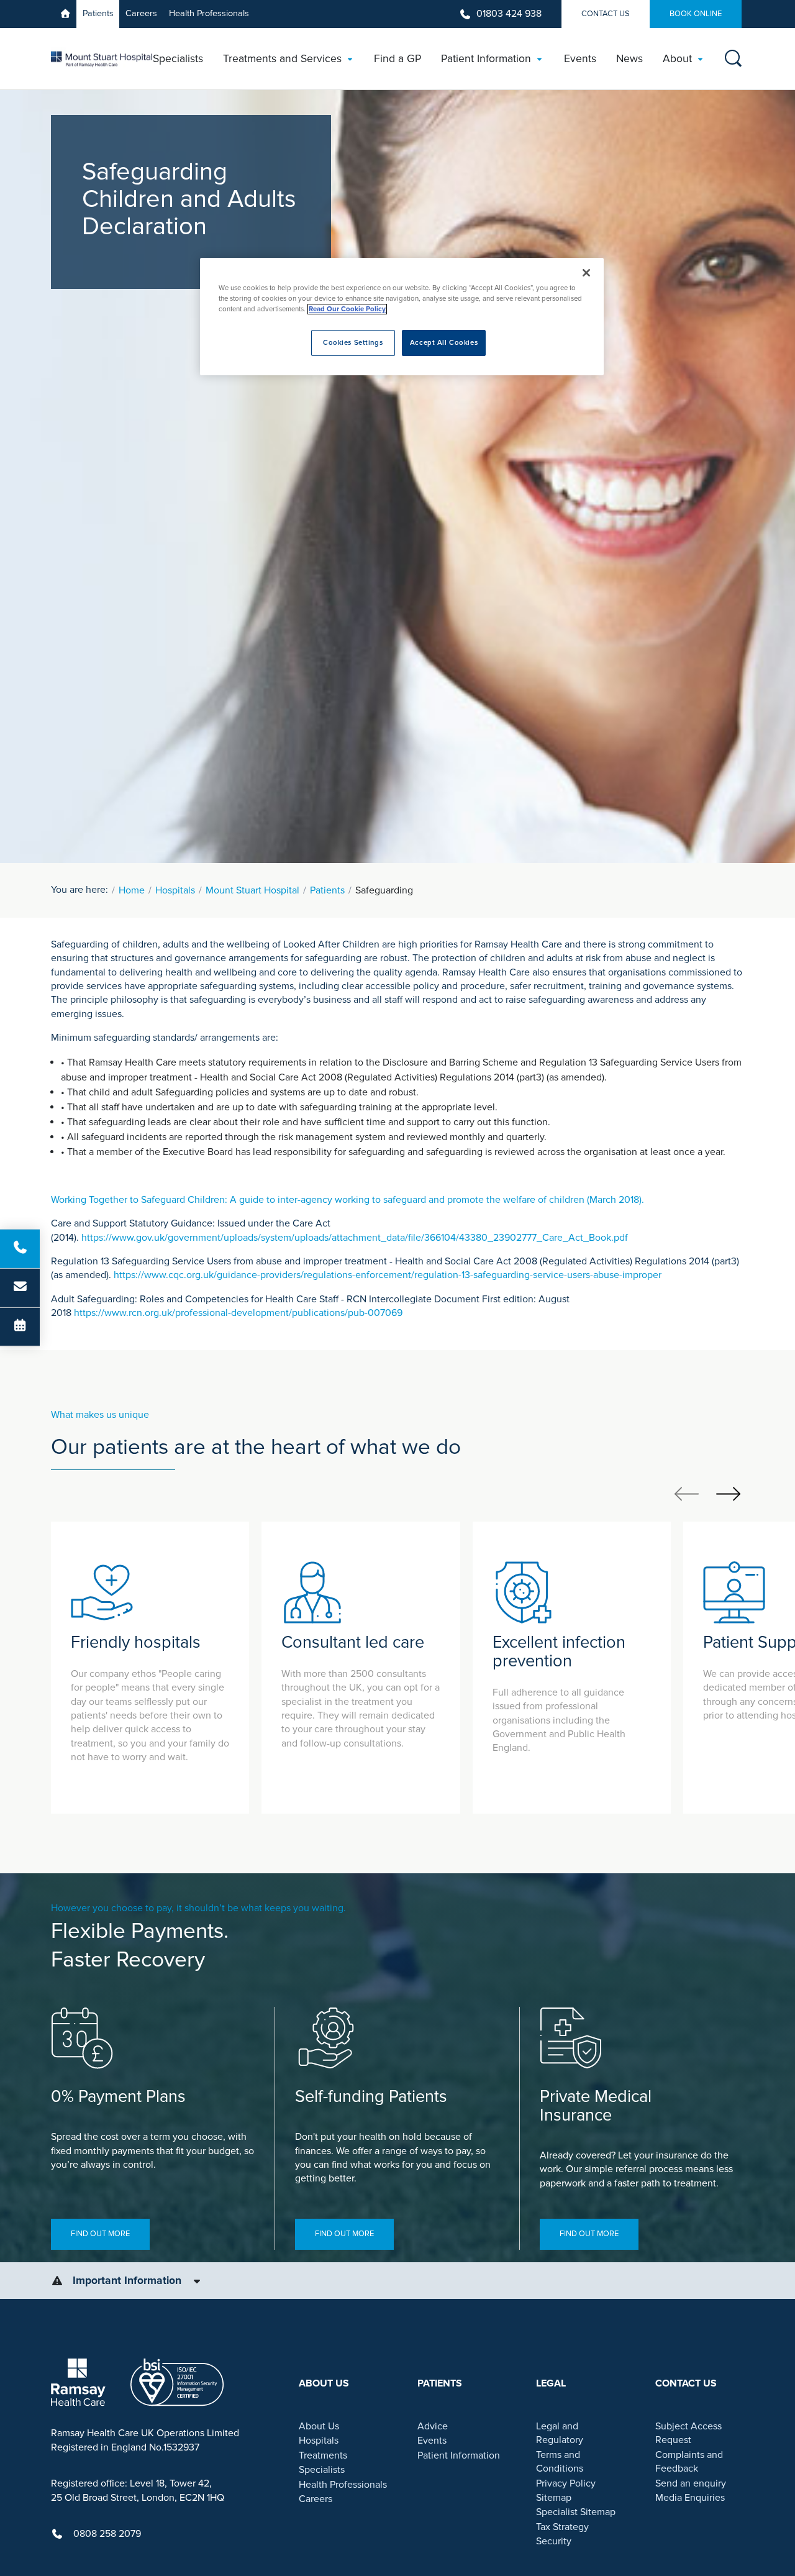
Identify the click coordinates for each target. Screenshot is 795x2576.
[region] (402, 317)
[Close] (586, 273)
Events (432, 2441)
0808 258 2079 (107, 2534)
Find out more (100, 2234)
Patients (98, 13)
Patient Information (459, 2455)
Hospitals (175, 890)
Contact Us (606, 14)
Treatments (323, 2455)
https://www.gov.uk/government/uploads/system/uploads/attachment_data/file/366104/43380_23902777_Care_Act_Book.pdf (355, 1238)
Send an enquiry (691, 2483)
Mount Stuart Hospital (252, 890)
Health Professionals (209, 13)
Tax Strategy (562, 2527)
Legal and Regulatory (560, 2433)
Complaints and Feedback (689, 2462)
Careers (141, 13)
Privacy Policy (566, 2483)
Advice (433, 2426)
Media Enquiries (690, 2498)
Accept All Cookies (444, 343)
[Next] (728, 1493)
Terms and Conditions (560, 2462)
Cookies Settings (353, 343)
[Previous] (687, 1493)
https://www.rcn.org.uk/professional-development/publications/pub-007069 (238, 1313)
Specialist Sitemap (576, 2512)
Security (554, 2541)
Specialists (322, 2470)
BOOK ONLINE (696, 14)
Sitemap (554, 2498)
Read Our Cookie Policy (347, 309)
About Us (319, 2426)
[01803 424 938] (20, 1249)
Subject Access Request (688, 2433)
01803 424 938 (509, 14)
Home (132, 890)
